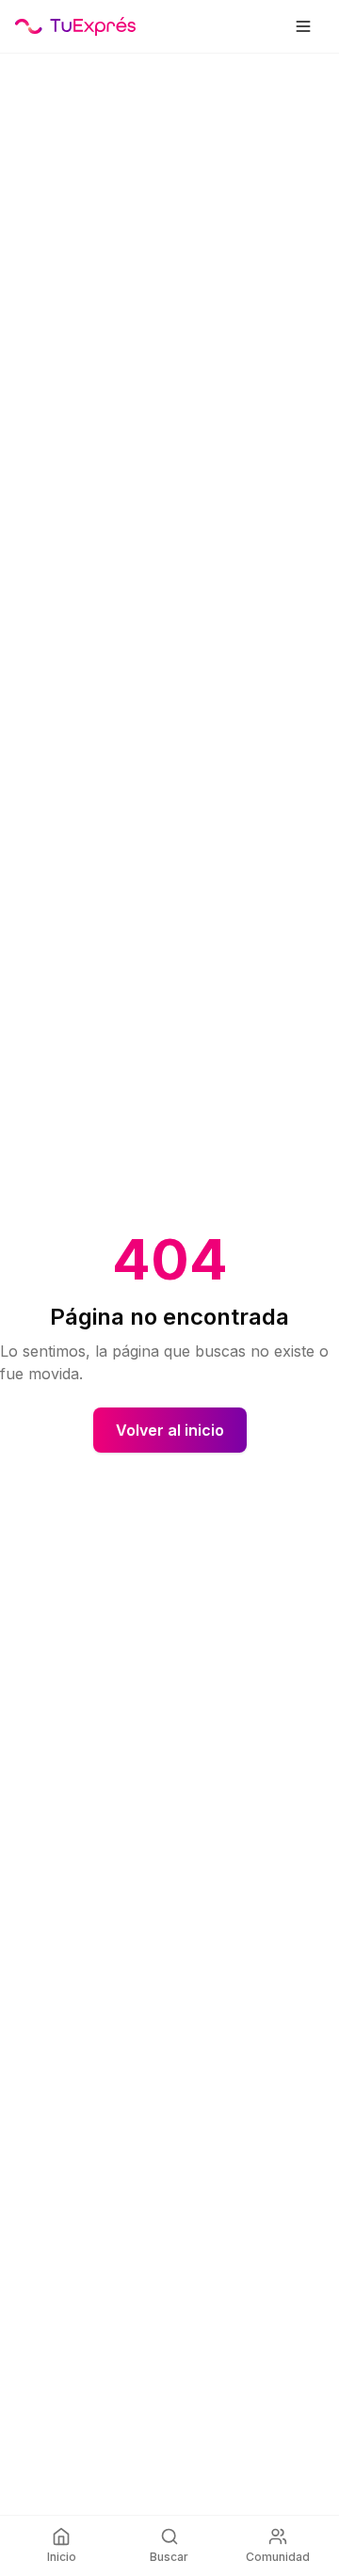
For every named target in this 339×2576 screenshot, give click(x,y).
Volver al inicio (170, 1430)
